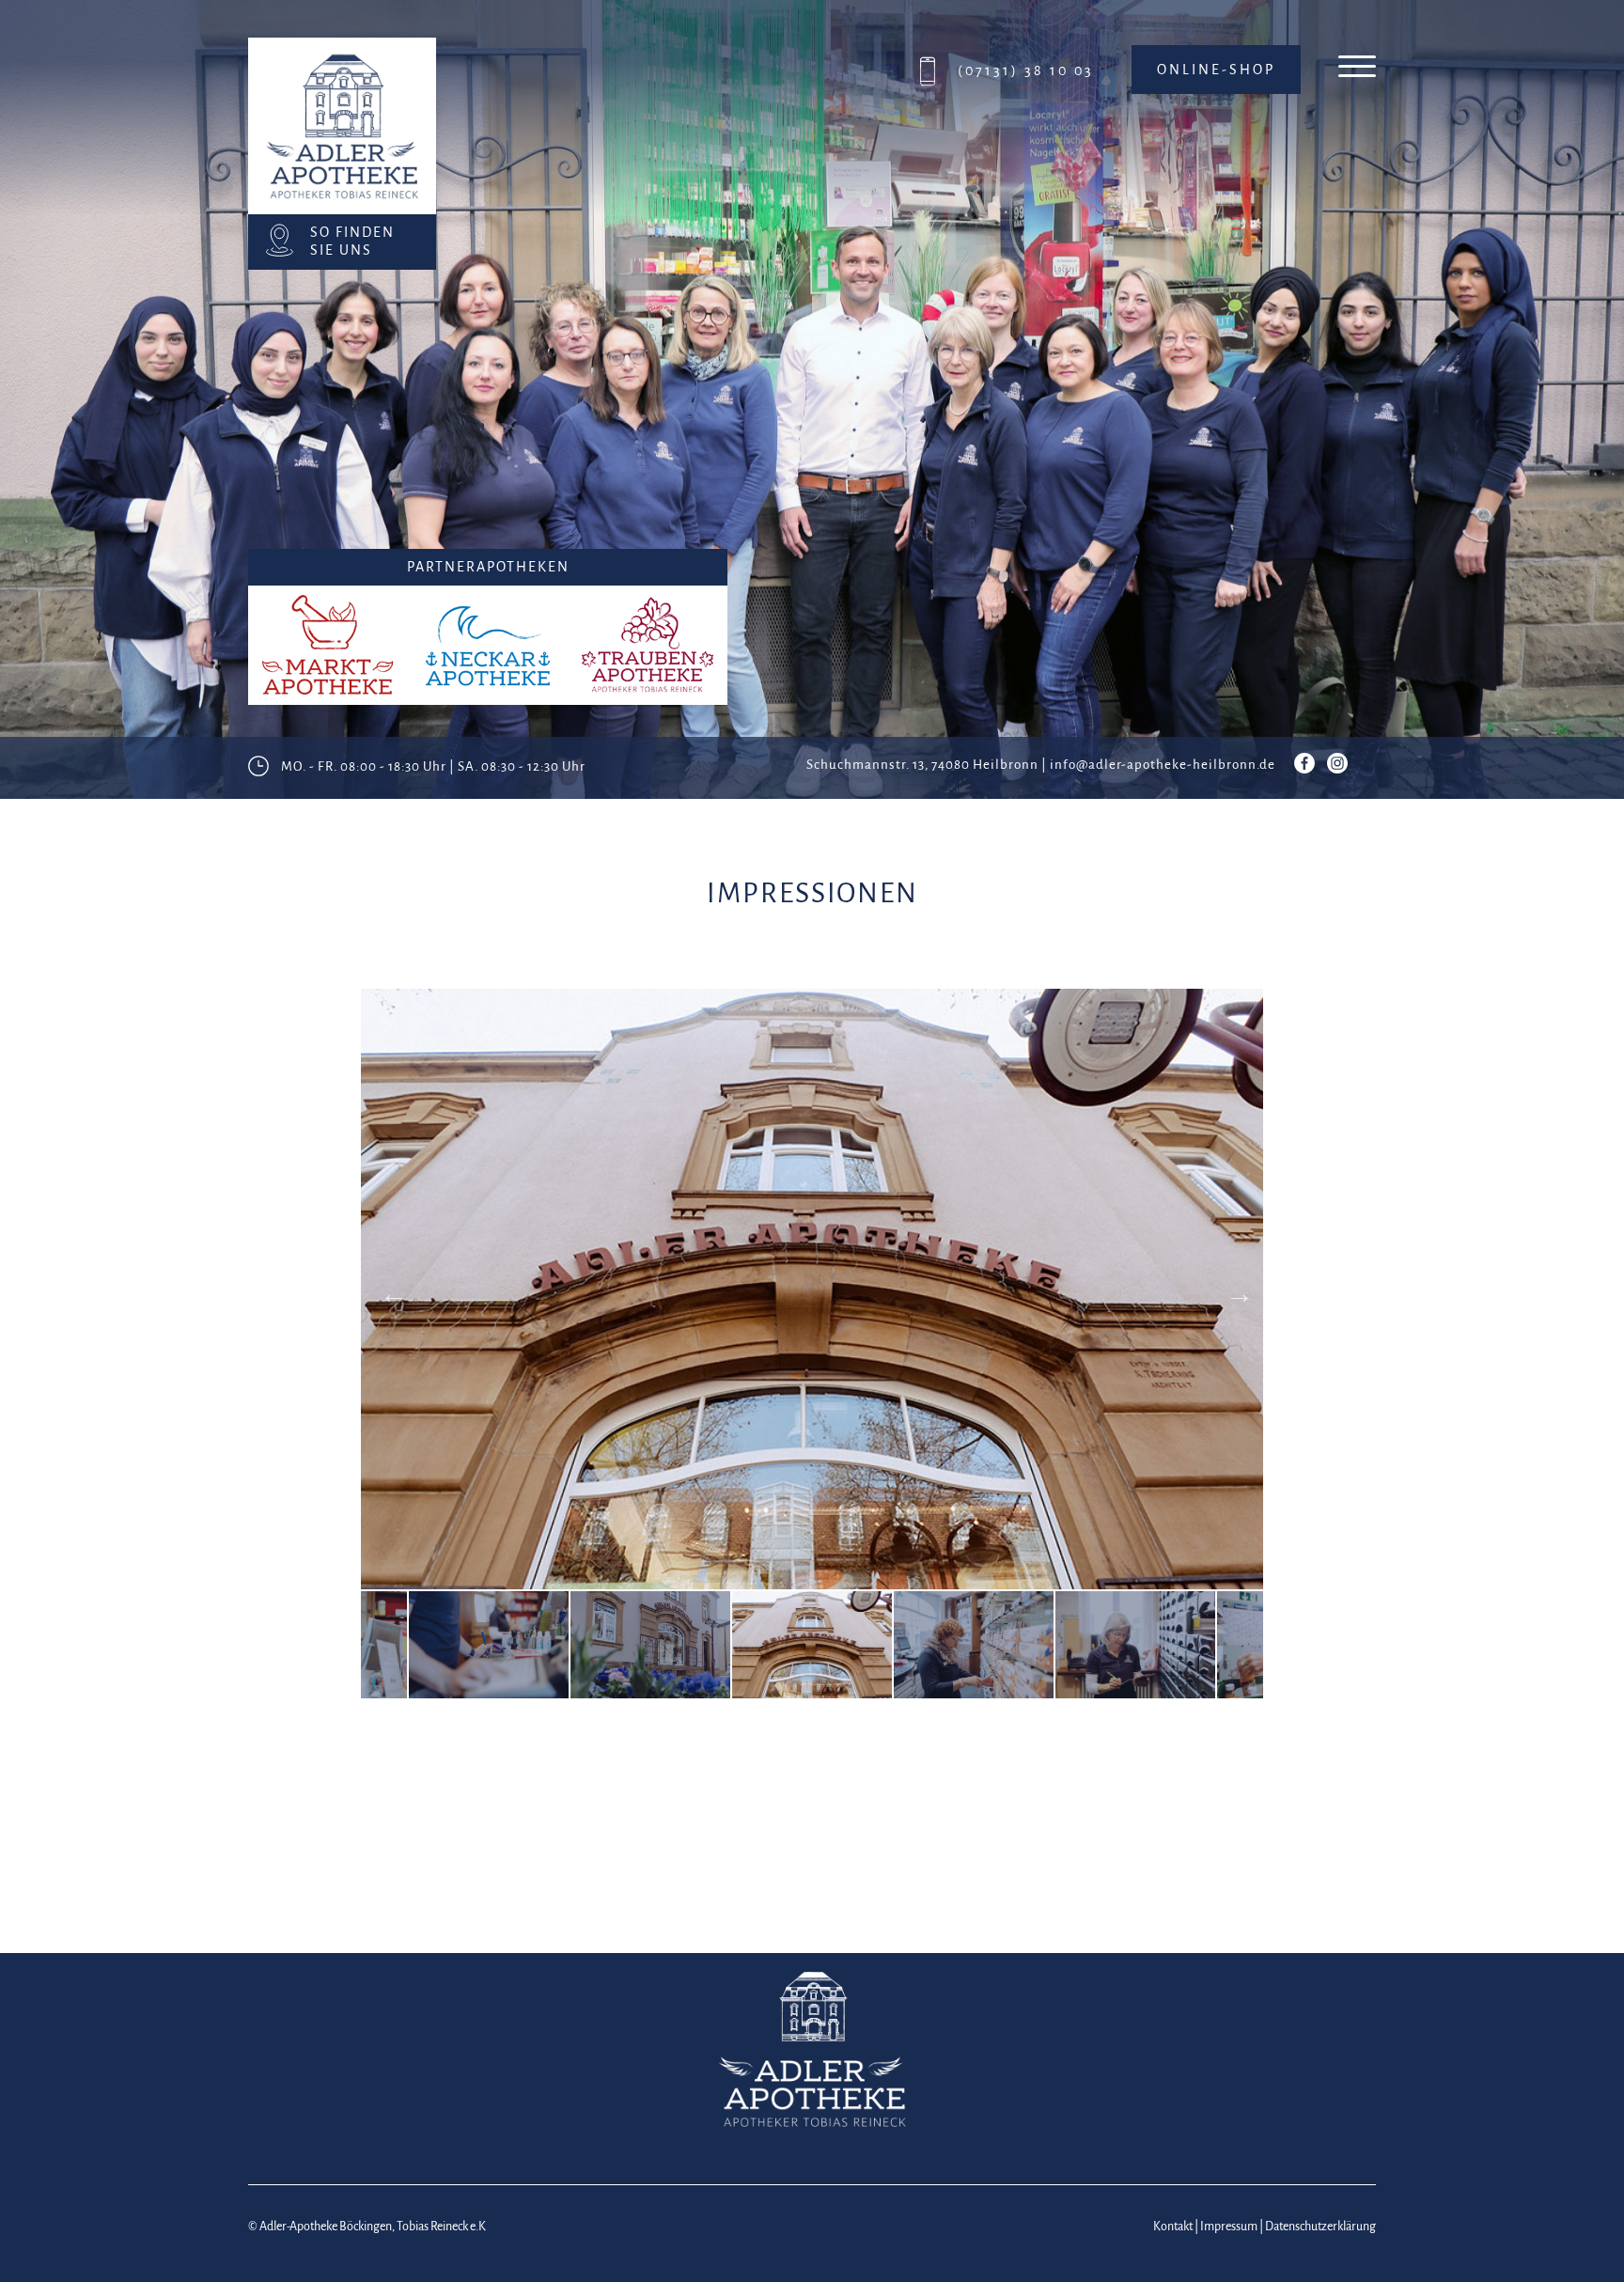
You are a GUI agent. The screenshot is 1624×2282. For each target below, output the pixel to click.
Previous (389, 1289)
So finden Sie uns (352, 241)
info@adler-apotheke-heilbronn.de (1163, 765)
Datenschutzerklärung (1320, 2227)
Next (1235, 1289)
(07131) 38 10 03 (1026, 70)
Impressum (1229, 2227)
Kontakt (1173, 2227)
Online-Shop (1216, 70)
